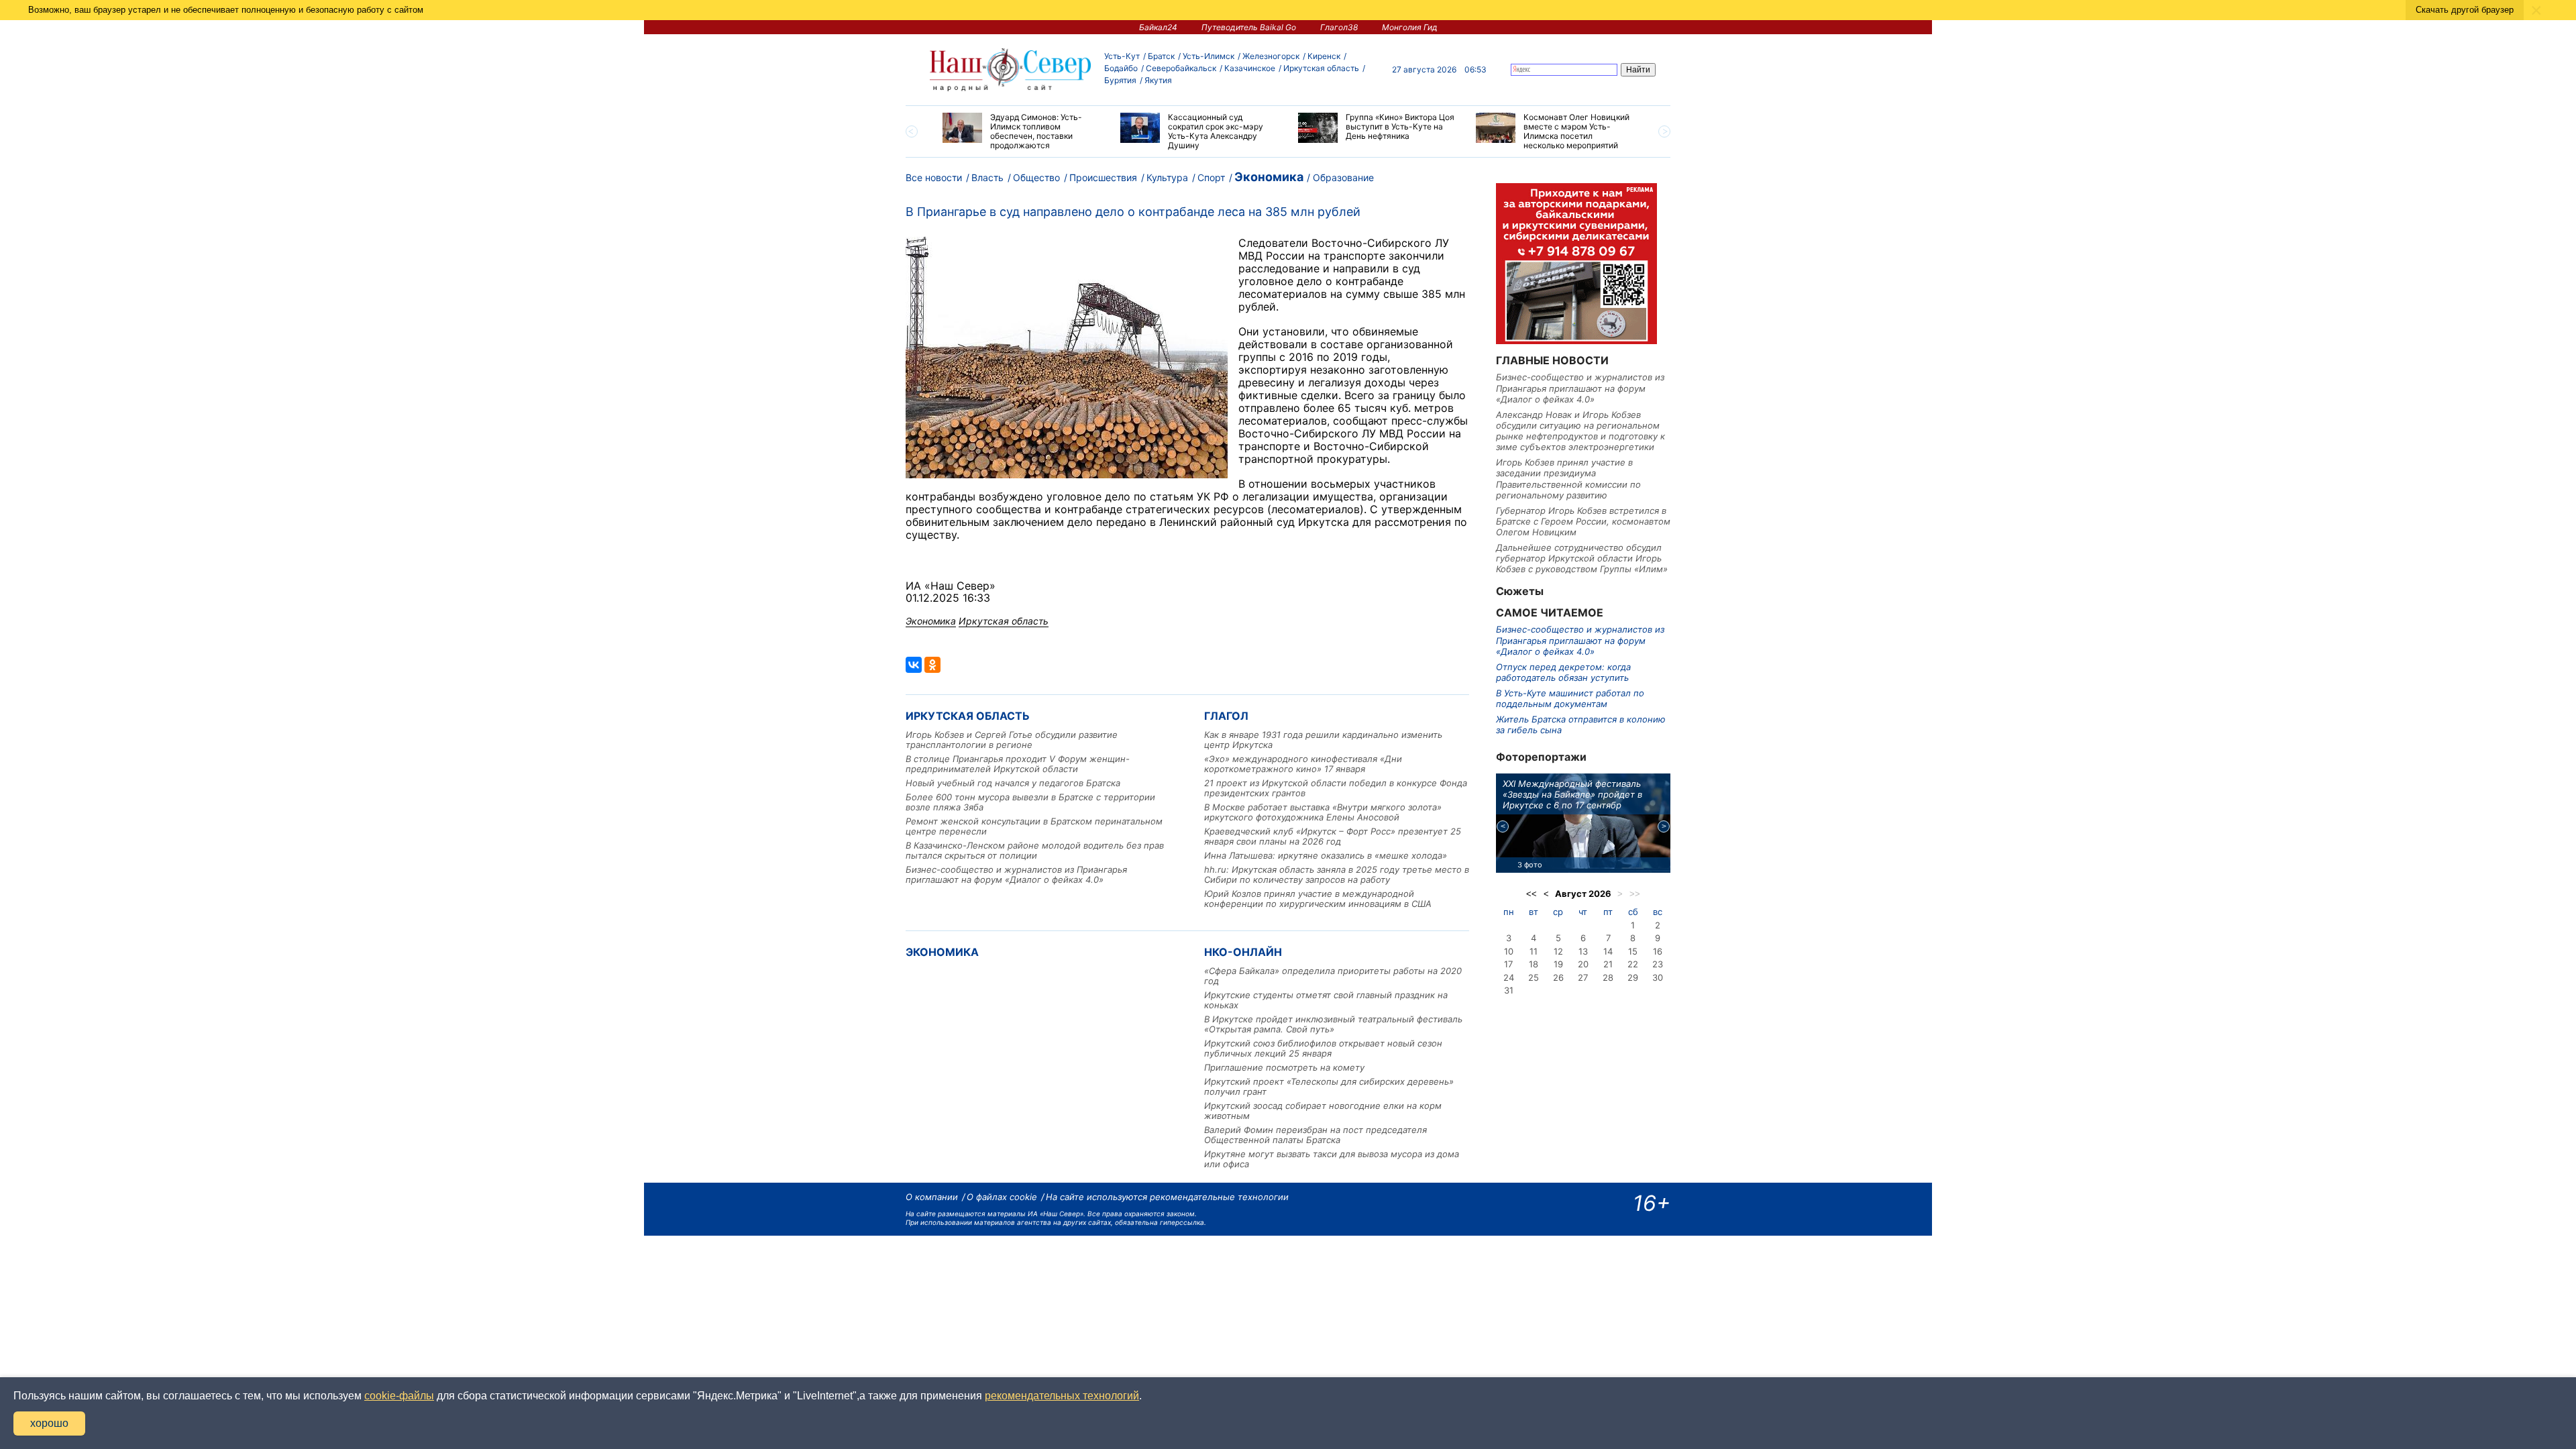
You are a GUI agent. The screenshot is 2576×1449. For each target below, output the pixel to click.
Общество (1036, 177)
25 (1534, 977)
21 (1608, 964)
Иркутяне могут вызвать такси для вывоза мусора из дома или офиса (1332, 1159)
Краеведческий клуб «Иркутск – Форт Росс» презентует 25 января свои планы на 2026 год (1333, 836)
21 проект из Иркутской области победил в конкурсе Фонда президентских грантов (1336, 788)
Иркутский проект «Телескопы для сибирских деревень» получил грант (1329, 1086)
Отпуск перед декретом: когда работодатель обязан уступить (1563, 672)
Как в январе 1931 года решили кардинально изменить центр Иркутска (1323, 740)
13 (1583, 951)
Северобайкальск (1181, 68)
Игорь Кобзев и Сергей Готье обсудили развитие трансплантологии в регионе (1012, 740)
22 (1633, 964)
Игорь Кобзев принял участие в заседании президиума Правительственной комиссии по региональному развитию (1568, 479)
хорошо (49, 1423)
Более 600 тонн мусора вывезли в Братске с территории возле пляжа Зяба (1030, 802)
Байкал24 (1158, 27)
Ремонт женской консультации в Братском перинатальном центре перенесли (1034, 826)
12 (1558, 951)
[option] (1021, 131)
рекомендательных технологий (1062, 1396)
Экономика (1269, 177)
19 (1558, 964)
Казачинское (1250, 68)
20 (1583, 964)
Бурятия (1120, 80)
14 (1608, 951)
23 (1658, 964)
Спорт (1211, 177)
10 (1509, 951)
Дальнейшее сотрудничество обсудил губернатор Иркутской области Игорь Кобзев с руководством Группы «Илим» (1582, 558)
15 (1633, 951)
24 (1509, 977)
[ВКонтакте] (914, 665)
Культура (1167, 177)
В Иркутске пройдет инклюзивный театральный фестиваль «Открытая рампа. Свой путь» (1333, 1024)
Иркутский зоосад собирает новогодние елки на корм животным (1323, 1111)
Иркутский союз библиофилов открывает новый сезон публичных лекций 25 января (1323, 1048)
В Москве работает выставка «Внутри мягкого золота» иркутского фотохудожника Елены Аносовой (1323, 812)
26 (1558, 977)
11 (1534, 951)
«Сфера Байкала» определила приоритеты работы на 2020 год (1333, 976)
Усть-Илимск (1209, 56)
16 (1658, 951)
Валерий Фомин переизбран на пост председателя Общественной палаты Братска (1316, 1135)
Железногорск (1271, 56)
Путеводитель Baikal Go (1249, 27)
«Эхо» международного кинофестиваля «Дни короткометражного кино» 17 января (1303, 764)
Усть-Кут (1122, 56)
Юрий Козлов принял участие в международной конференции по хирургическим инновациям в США (1318, 899)
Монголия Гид (1410, 27)
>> (1635, 894)
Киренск (1324, 56)
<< (1532, 894)
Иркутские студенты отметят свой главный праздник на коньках (1326, 1000)
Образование (1343, 177)
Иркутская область (1321, 68)
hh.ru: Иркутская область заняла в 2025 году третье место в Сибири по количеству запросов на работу (1337, 874)
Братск (1161, 56)
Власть (987, 177)
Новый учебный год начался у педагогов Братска (1013, 783)
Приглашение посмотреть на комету (1284, 1067)
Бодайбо (1121, 68)
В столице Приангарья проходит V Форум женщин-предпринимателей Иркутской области (1018, 764)
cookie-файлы (399, 1396)
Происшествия (1103, 177)
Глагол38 (1339, 27)
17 (1508, 964)
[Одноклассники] (932, 665)
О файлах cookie (1002, 1197)
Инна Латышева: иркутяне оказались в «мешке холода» (1326, 855)
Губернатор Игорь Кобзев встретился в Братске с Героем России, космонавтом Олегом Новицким (1583, 522)
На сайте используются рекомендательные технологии (1167, 1197)
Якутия (1158, 80)
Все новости (934, 177)
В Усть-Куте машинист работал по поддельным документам (1570, 698)
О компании (932, 1197)
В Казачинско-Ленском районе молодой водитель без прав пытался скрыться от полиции (1035, 850)
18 (1534, 964)
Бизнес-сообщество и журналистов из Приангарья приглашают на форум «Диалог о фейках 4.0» (1016, 874)
